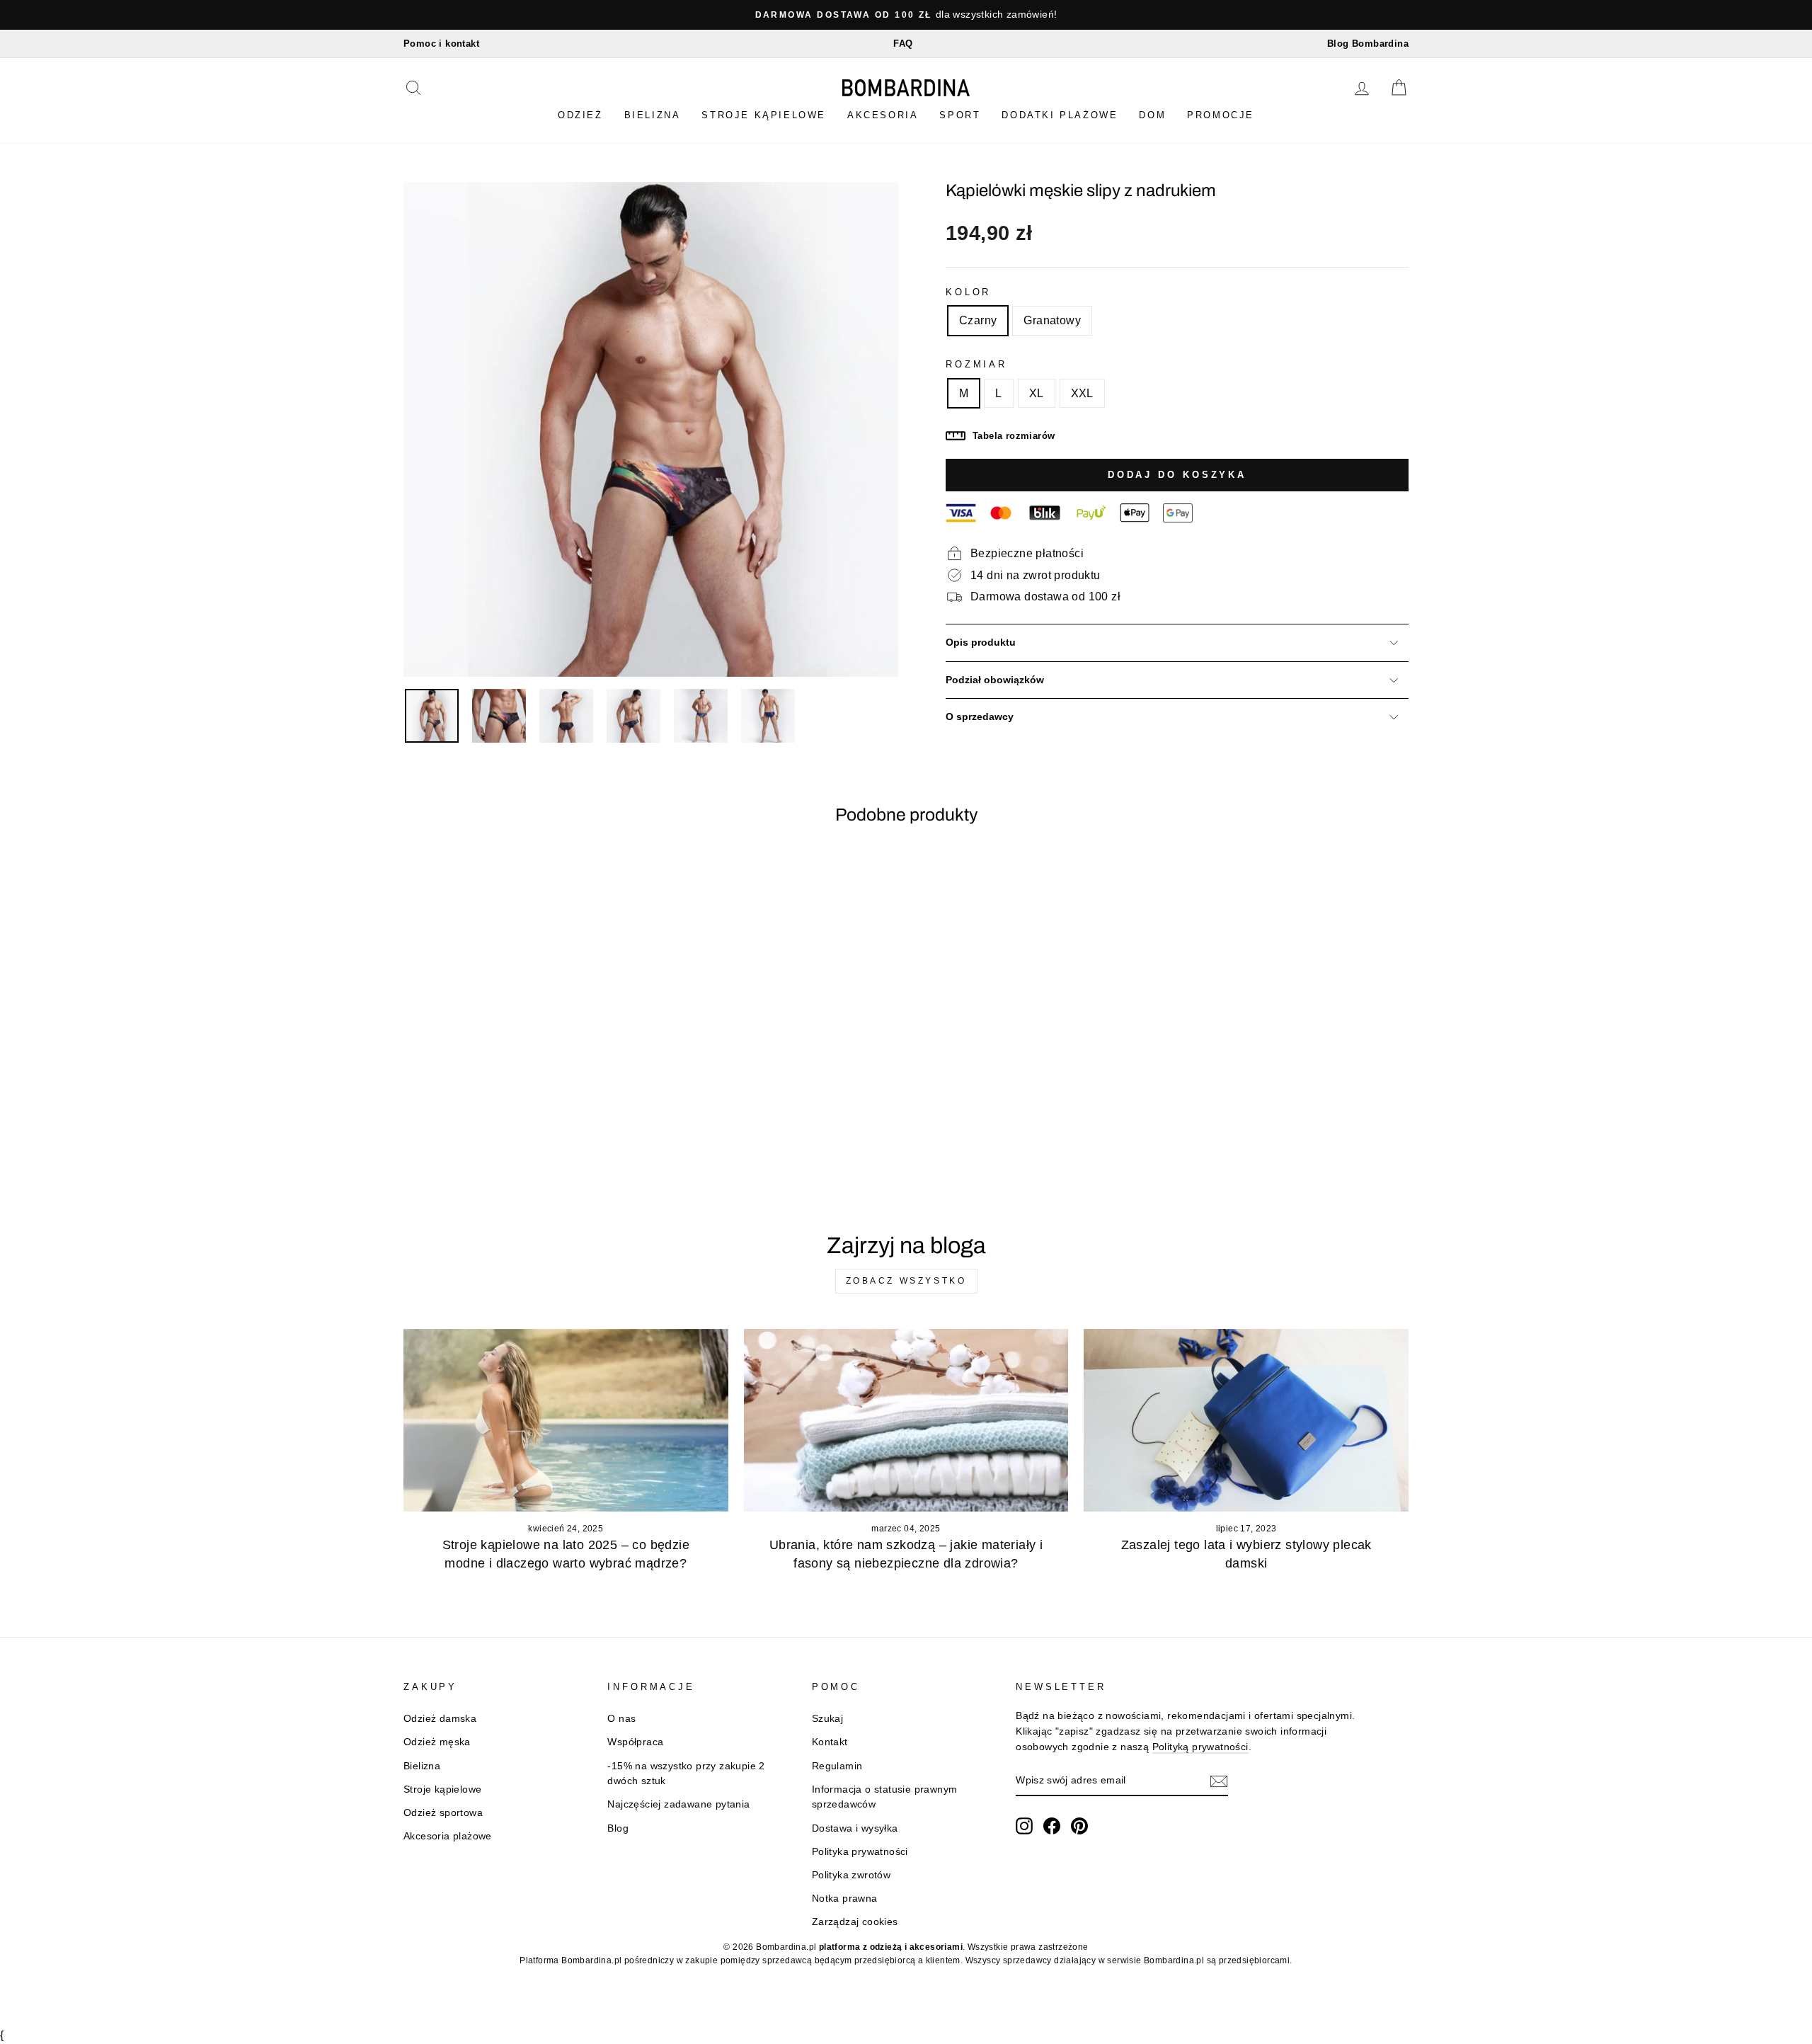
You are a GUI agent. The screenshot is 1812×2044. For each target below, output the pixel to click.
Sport (960, 115)
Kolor (968, 292)
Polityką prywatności (1200, 1747)
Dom (1152, 115)
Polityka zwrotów (851, 1875)
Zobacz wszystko (906, 1281)
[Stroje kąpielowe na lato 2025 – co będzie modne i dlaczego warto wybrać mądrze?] (566, 1420)
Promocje (1221, 115)
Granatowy (1052, 320)
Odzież (580, 115)
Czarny (978, 320)
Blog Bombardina (1368, 44)
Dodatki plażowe (1060, 115)
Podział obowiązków (995, 680)
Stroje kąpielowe (764, 115)
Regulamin (837, 1766)
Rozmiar (976, 364)
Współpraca (635, 1742)
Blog (618, 1828)
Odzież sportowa (443, 1813)
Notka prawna (845, 1899)
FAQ (903, 44)
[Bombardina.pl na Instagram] (1024, 1826)
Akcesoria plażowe (448, 1836)
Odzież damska (440, 1719)
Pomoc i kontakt (441, 44)
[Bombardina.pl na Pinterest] (1079, 1826)
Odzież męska (437, 1742)
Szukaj (827, 1719)
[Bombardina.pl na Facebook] (1052, 1826)
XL (1037, 393)
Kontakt (830, 1742)
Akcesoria (883, 115)
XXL (1082, 393)
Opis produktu (981, 643)
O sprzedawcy (980, 717)
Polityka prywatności (860, 1852)
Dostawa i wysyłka (855, 1828)
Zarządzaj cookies (855, 1922)
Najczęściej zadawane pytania (678, 1804)
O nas (621, 1719)
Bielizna (653, 115)
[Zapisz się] (1219, 1781)
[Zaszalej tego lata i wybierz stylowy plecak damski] (1246, 1420)
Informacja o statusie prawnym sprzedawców (885, 1797)
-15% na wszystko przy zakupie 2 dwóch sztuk (686, 1774)
